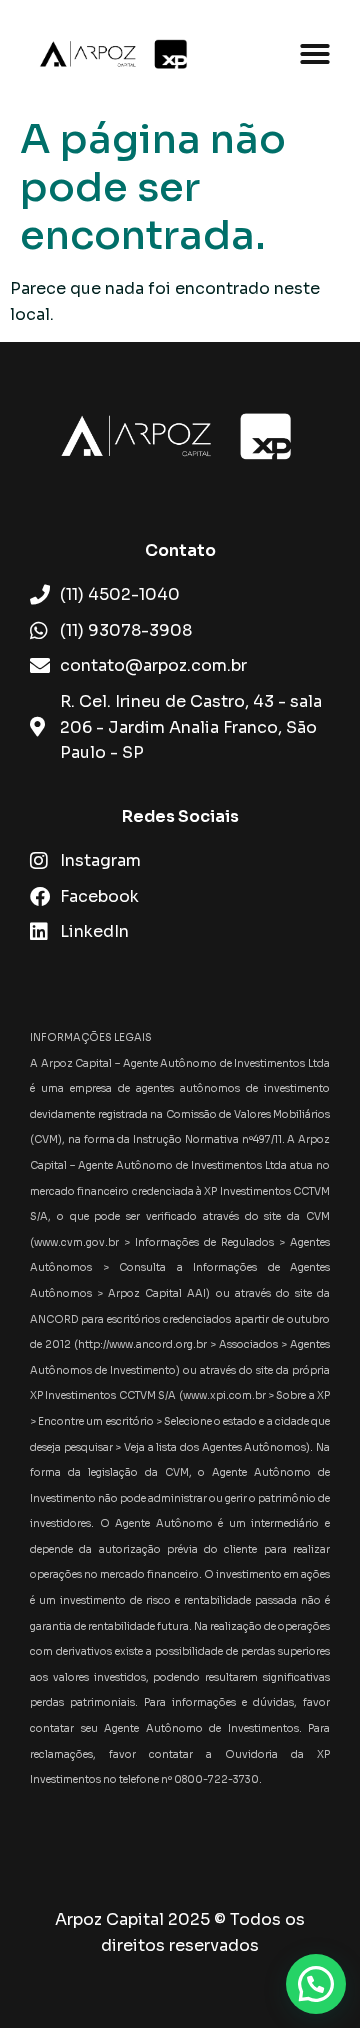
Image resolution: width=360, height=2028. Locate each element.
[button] (315, 54)
